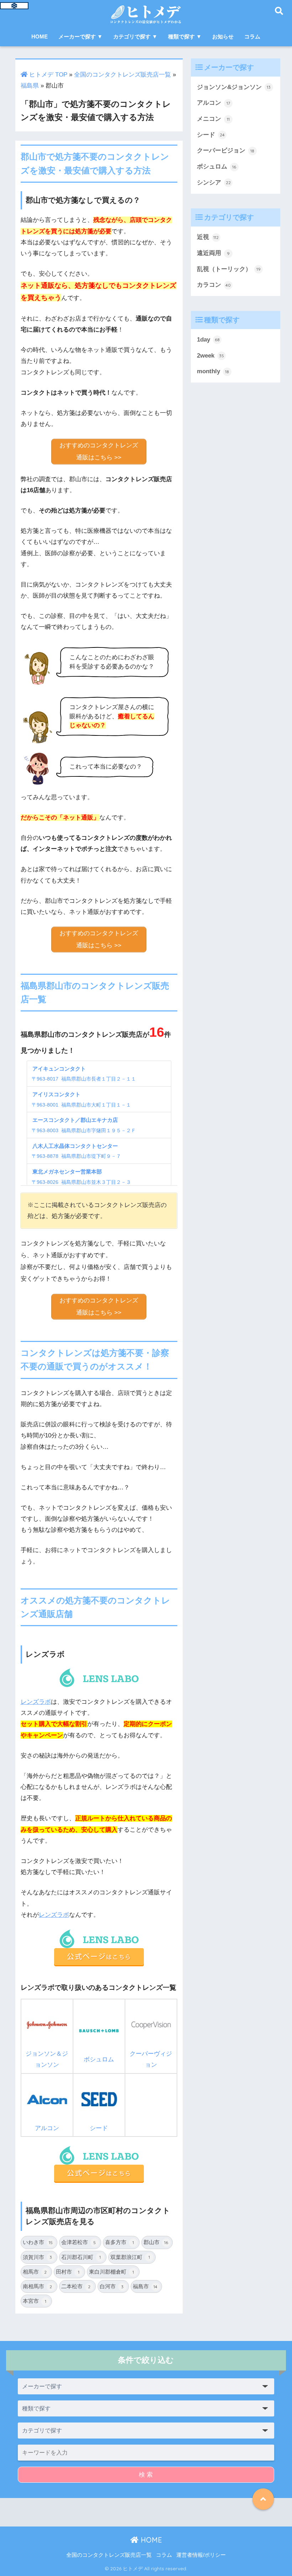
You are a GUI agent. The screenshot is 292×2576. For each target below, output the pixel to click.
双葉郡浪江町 (130, 2257)
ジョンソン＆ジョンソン (47, 2059)
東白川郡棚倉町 (111, 2272)
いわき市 (38, 2242)
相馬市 (35, 2272)
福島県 (30, 86)
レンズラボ (36, 1702)
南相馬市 (38, 2286)
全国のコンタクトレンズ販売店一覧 (122, 75)
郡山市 (156, 2242)
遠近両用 (213, 253)
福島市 (145, 2286)
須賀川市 (38, 2257)
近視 (208, 237)
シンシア (214, 183)
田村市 (68, 2272)
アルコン (47, 2128)
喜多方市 (119, 2242)
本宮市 (35, 2301)
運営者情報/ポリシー (201, 2555)
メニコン (213, 119)
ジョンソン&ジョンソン (234, 87)
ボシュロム (99, 2059)
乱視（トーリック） (229, 269)
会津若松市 (79, 2242)
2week (210, 356)
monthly (213, 371)
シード (99, 2128)
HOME (40, 37)
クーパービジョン (226, 150)
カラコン (214, 285)
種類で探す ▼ (185, 37)
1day (208, 340)
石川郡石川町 (81, 2257)
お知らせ (223, 37)
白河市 (112, 2286)
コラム (252, 37)
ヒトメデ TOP (47, 75)
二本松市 (76, 2286)
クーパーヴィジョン (151, 2059)
